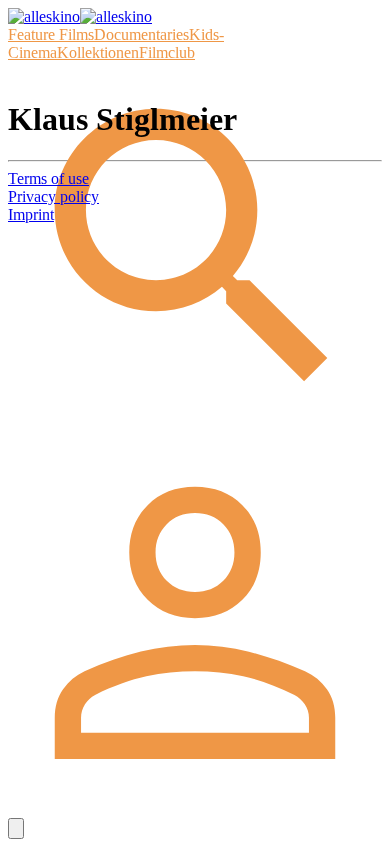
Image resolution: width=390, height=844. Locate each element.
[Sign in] (195, 808)
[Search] (195, 430)
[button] (16, 828)
